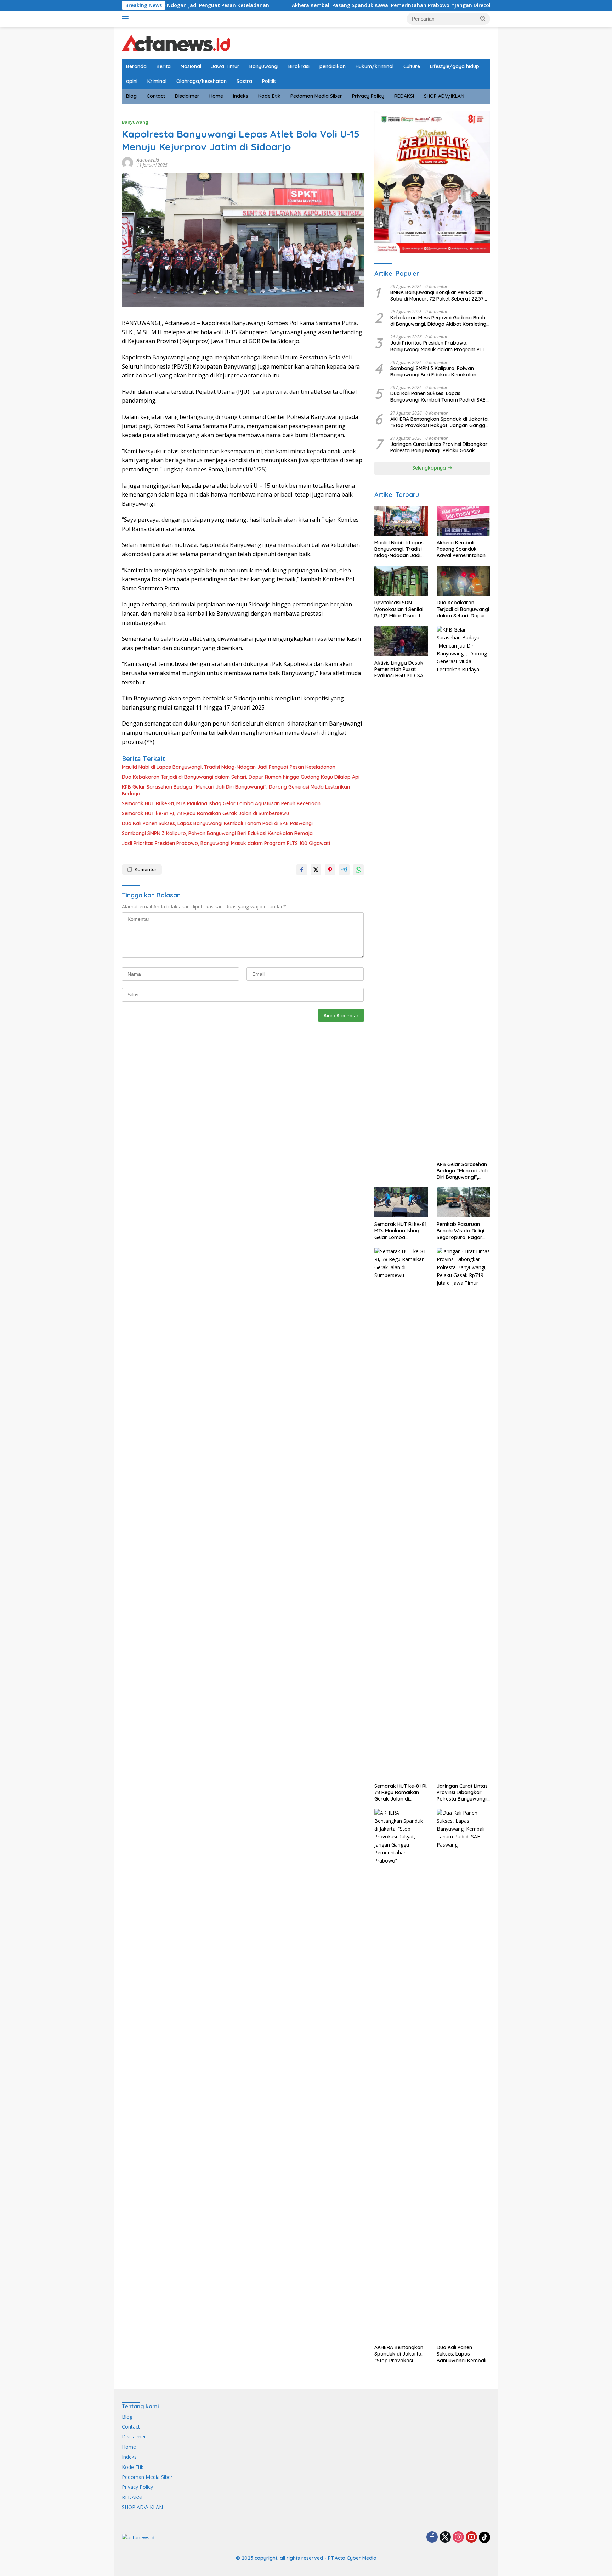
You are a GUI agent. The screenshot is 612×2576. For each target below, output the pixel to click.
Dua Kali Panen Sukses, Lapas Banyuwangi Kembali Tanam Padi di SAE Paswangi (217, 823)
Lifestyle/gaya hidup (455, 66)
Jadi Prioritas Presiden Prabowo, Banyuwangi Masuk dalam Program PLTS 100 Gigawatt (226, 843)
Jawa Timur (225, 66)
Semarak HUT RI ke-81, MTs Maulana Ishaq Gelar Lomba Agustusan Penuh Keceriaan (221, 803)
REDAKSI (404, 96)
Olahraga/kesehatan (202, 81)
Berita (164, 66)
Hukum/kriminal (375, 66)
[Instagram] (458, 2538)
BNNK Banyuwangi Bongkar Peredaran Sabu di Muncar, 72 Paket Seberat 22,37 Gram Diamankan (437, 296)
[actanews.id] (176, 42)
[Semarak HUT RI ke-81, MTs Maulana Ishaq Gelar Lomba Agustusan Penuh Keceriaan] (401, 1202)
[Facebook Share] (302, 870)
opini (132, 81)
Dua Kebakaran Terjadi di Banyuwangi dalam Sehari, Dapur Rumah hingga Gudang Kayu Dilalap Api (241, 777)
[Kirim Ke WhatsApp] (358, 870)
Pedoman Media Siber (316, 96)
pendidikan (333, 66)
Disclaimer (187, 96)
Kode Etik (269, 96)
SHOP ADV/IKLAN (444, 96)
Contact (156, 96)
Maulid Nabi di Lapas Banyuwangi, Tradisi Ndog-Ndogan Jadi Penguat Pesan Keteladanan (229, 767)
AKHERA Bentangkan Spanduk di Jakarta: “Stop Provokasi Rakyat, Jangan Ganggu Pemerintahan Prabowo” (440, 422)
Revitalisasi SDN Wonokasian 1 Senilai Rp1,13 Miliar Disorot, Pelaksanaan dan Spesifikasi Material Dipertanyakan (399, 609)
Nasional (191, 66)
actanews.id (148, 160)
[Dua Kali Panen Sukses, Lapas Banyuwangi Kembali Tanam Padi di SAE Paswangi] (463, 2075)
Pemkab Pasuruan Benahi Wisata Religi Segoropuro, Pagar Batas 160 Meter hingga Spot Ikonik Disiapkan (460, 1231)
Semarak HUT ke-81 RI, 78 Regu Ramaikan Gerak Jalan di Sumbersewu (205, 813)
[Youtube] (471, 2538)
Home (216, 96)
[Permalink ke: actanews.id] (127, 162)
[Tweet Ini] (316, 870)
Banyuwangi (264, 66)
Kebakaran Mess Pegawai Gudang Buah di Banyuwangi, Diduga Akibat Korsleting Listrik (438, 321)
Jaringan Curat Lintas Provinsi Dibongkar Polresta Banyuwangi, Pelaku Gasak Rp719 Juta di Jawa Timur (439, 447)
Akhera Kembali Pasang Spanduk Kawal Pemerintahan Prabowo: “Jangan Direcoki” (305, 5)
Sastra (244, 81)
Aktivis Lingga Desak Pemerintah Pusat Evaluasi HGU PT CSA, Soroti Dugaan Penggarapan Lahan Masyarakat (399, 669)
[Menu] (127, 19)
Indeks (241, 96)
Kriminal (157, 81)
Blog (131, 96)
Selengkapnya (430, 468)
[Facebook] (432, 2538)
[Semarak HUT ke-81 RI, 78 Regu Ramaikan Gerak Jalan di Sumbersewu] (401, 1513)
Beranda (136, 66)
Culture (412, 66)
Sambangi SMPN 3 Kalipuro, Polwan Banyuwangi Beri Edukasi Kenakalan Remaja (217, 833)
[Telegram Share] (344, 870)
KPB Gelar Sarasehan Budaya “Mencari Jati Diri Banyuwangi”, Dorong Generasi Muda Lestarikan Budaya (236, 790)
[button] (483, 18)
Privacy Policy (368, 96)
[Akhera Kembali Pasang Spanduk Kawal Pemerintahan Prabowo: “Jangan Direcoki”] (463, 521)
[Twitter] (445, 2538)
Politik (269, 81)
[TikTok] (484, 2537)
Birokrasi (299, 66)
